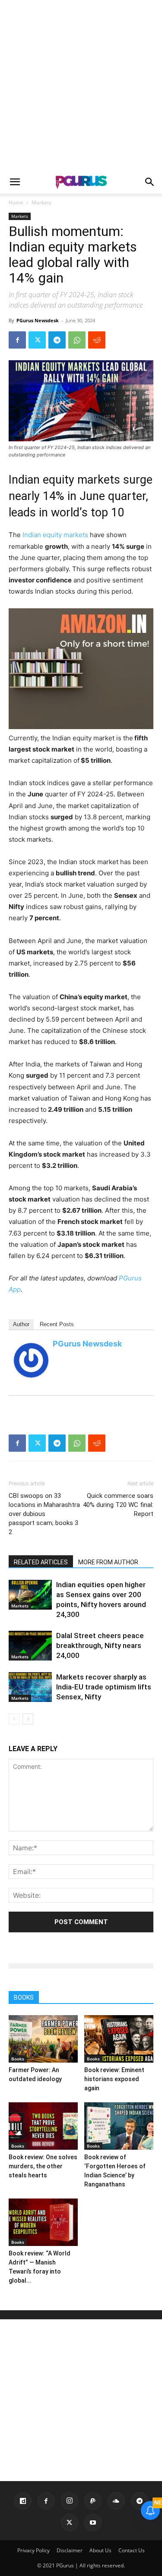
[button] (15, 182)
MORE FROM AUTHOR (108, 1562)
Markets (41, 203)
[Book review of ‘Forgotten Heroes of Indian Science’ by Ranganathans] (119, 2126)
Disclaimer (70, 2550)
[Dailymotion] (23, 2501)
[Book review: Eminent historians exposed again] (119, 2039)
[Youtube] (93, 2523)
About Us (100, 2550)
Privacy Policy (33, 2550)
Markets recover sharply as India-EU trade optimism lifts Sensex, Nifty (104, 1687)
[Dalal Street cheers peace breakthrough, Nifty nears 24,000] (30, 1646)
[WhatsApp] (77, 340)
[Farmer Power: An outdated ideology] (43, 2039)
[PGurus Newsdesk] (31, 1360)
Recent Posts (57, 1324)
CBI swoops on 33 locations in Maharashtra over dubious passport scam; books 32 (44, 1514)
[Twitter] (37, 340)
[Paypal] (93, 2501)
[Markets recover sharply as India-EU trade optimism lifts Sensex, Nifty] (30, 1687)
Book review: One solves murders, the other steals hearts (43, 2166)
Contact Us (132, 2550)
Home (16, 203)
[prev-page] (14, 1719)
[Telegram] (57, 340)
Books (18, 2059)
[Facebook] (17, 340)
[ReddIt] (97, 340)
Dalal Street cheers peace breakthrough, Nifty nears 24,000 (100, 1645)
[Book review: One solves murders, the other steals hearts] (43, 2126)
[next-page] (28, 1719)
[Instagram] (70, 2501)
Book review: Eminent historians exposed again (114, 2079)
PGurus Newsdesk (38, 320)
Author (21, 1324)
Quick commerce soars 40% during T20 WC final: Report (118, 1505)
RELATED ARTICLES (41, 1562)
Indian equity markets (55, 535)
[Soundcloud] (116, 2501)
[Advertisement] (81, 85)
